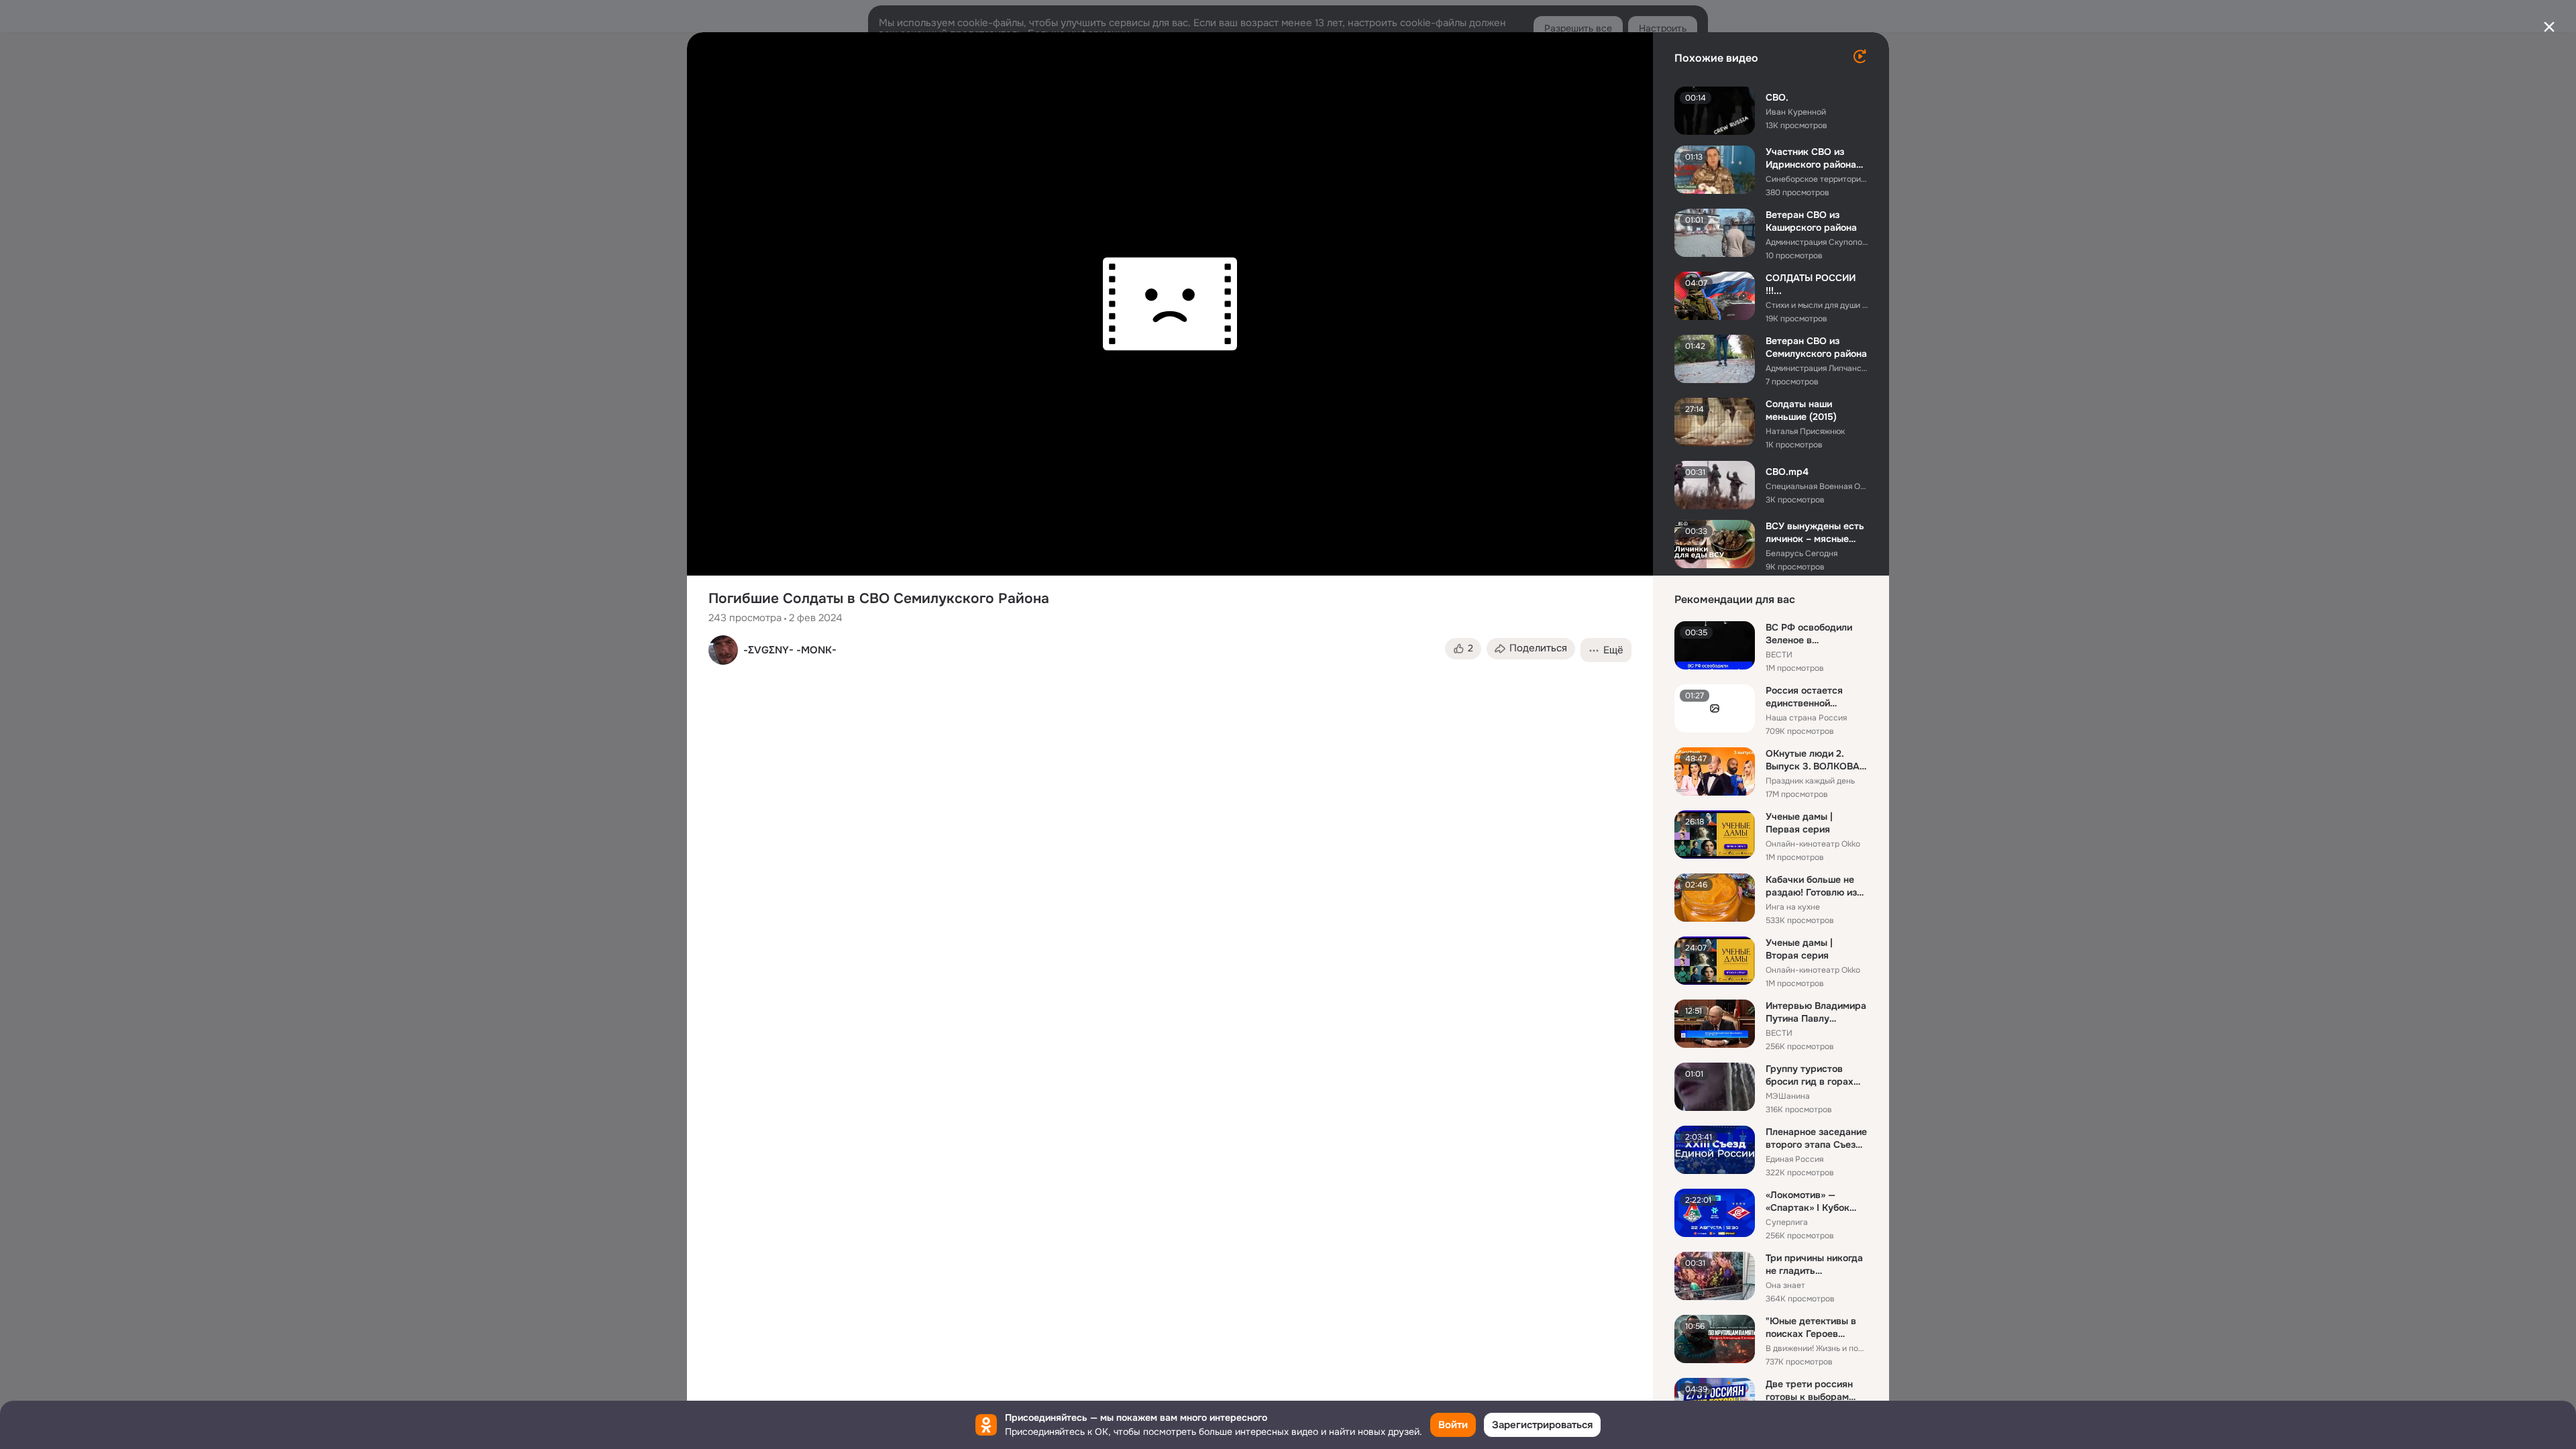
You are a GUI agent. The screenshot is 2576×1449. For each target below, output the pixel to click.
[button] (1463, 649)
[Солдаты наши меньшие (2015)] (1715, 422)
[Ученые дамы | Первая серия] (1715, 835)
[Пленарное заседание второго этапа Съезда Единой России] (1715, 1150)
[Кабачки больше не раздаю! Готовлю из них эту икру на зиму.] (1715, 898)
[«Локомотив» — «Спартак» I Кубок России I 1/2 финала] (1715, 1213)
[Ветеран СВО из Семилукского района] (1715, 359)
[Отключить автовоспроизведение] (1860, 56)
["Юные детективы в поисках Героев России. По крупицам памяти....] (1715, 1339)
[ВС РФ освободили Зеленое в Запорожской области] (1715, 645)
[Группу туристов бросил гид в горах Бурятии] (1715, 1087)
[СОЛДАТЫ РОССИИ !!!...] (1715, 296)
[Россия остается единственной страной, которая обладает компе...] (1715, 708)
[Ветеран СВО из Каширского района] (1715, 233)
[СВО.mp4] (1715, 485)
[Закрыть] (2549, 27)
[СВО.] (1715, 111)
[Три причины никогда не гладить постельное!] (1715, 1276)
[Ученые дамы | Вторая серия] (1715, 961)
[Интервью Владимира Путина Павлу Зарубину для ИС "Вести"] (1715, 1024)
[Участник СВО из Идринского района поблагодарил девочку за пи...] (1715, 170)
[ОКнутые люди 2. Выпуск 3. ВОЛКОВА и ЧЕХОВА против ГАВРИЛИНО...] (1715, 771)
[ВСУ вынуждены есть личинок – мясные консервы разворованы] (1715, 544)
